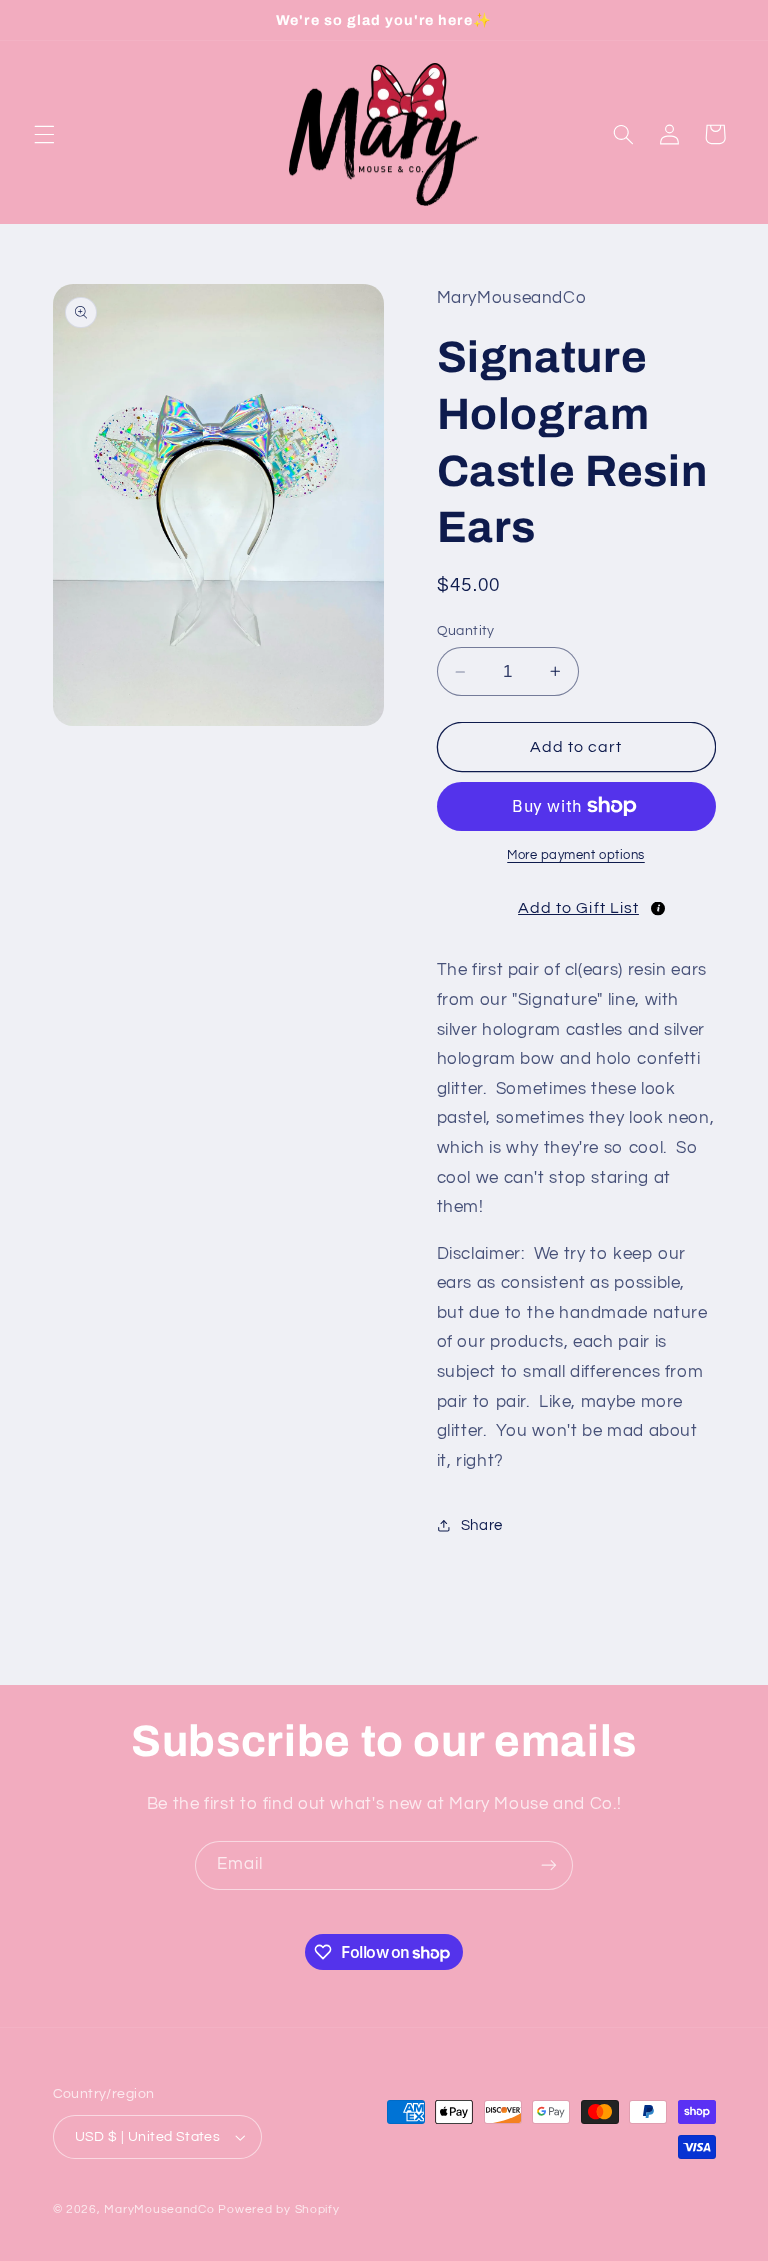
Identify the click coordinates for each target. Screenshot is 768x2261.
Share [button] (482, 1525)
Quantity (466, 631)
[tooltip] (658, 909)
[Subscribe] (549, 1865)
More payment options (576, 855)
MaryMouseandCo (159, 2209)
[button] (44, 134)
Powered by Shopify (278, 2209)
